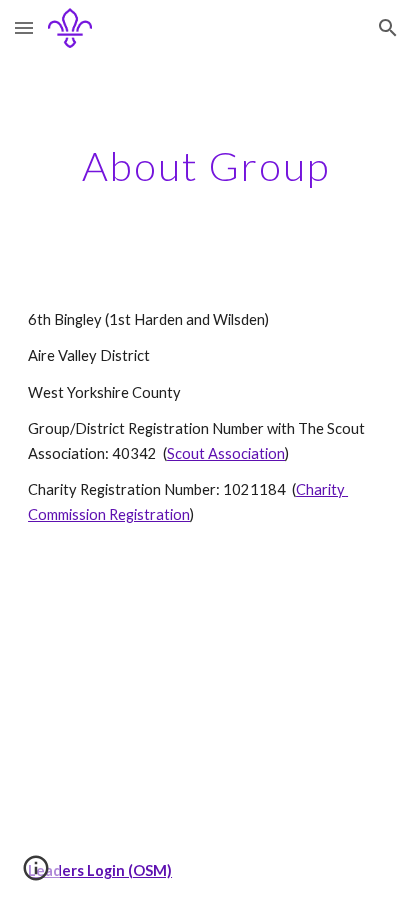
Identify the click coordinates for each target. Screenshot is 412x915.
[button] (24, 27)
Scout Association (226, 453)
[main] (206, 166)
